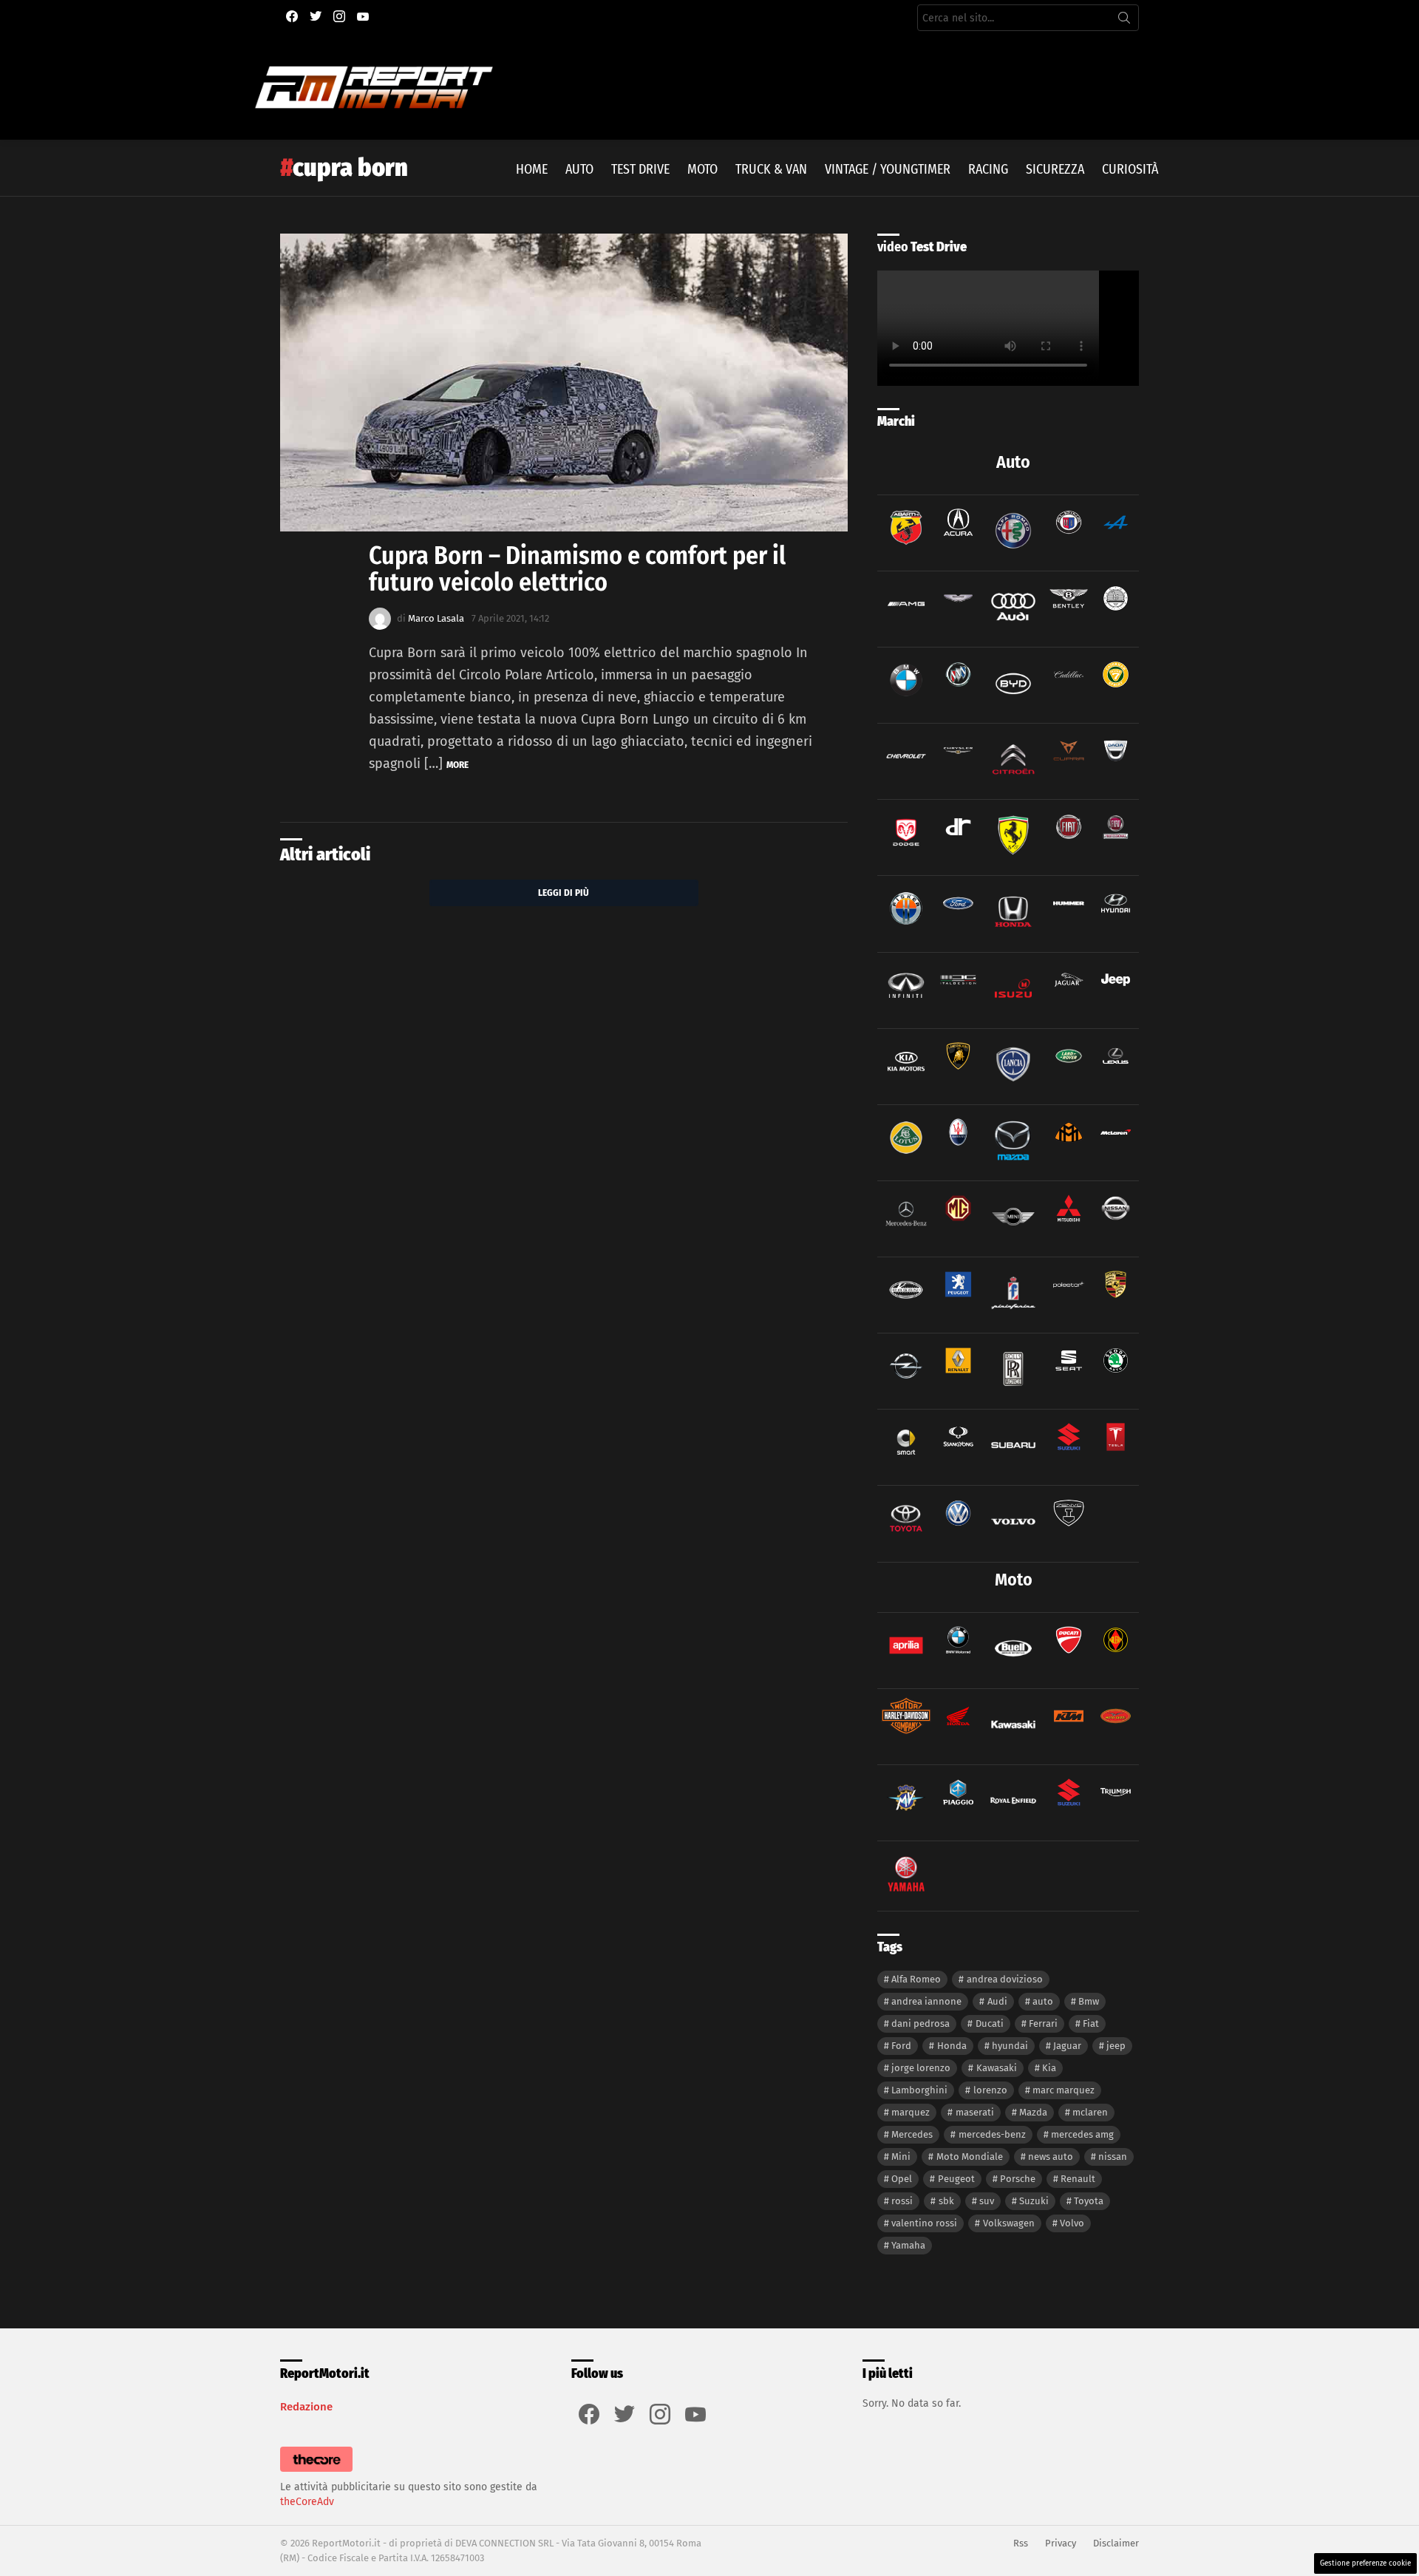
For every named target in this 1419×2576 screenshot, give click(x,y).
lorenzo (990, 2090)
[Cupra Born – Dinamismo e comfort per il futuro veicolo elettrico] (564, 383)
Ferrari (1043, 2023)
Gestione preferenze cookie (1365, 2563)
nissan (1113, 2157)
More (457, 765)
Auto (579, 169)
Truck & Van (771, 169)
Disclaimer (1116, 2543)
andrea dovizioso (1005, 1979)
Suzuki (1034, 2201)
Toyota (1089, 2201)
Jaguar (1067, 2046)
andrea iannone (926, 2001)
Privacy (1061, 2543)
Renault (1078, 2179)
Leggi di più (564, 893)
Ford (901, 2046)
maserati (975, 2112)
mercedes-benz (992, 2134)
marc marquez (1064, 2090)
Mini (901, 2157)
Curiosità (1130, 169)
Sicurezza (1055, 169)
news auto (1051, 2157)
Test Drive (640, 169)
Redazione (306, 2407)
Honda (952, 2046)
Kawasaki (997, 2068)
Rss (1021, 2543)
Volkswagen (1009, 2223)
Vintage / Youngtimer (888, 169)
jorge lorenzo (921, 2068)
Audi (997, 2001)
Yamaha (908, 2245)
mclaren (1090, 2112)
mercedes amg (1082, 2134)
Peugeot (956, 2179)
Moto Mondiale (970, 2157)
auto (1043, 2001)
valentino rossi (924, 2223)
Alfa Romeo (916, 1979)
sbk (946, 2201)
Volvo (1072, 2223)
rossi (902, 2201)
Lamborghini (919, 2090)
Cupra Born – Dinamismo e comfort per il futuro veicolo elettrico (577, 569)
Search (1124, 21)
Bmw (1089, 2001)
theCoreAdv (307, 2502)
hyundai (1010, 2046)
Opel (902, 2179)
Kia (1049, 2068)
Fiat (1091, 2023)
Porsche (1018, 2179)
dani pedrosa (921, 2023)
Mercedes (912, 2134)
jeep (1116, 2046)
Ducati (990, 2023)
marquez (911, 2112)
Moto (702, 169)
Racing (988, 169)
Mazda (1033, 2112)
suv (987, 2201)
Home (532, 169)
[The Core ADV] (316, 2472)
